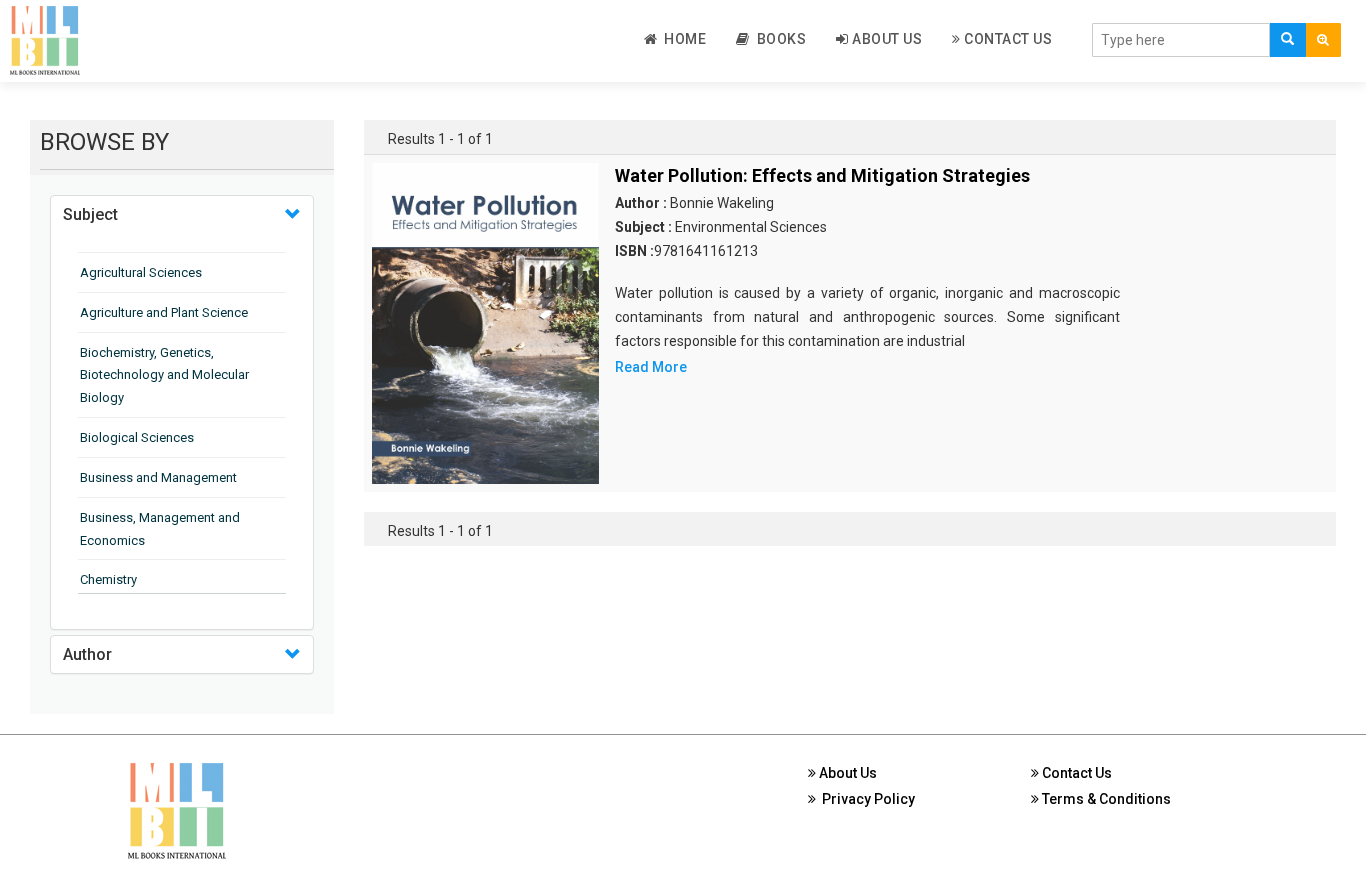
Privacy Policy (865, 799)
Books (778, 39)
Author (87, 654)
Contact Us (1007, 39)
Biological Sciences (137, 437)
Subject (90, 214)
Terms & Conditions (1105, 799)
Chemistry (108, 579)
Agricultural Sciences (141, 272)
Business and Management (158, 477)
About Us (886, 39)
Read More (651, 367)
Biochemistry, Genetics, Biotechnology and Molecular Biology (164, 375)
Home (681, 39)
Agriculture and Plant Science (164, 312)
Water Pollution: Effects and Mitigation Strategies (822, 175)
